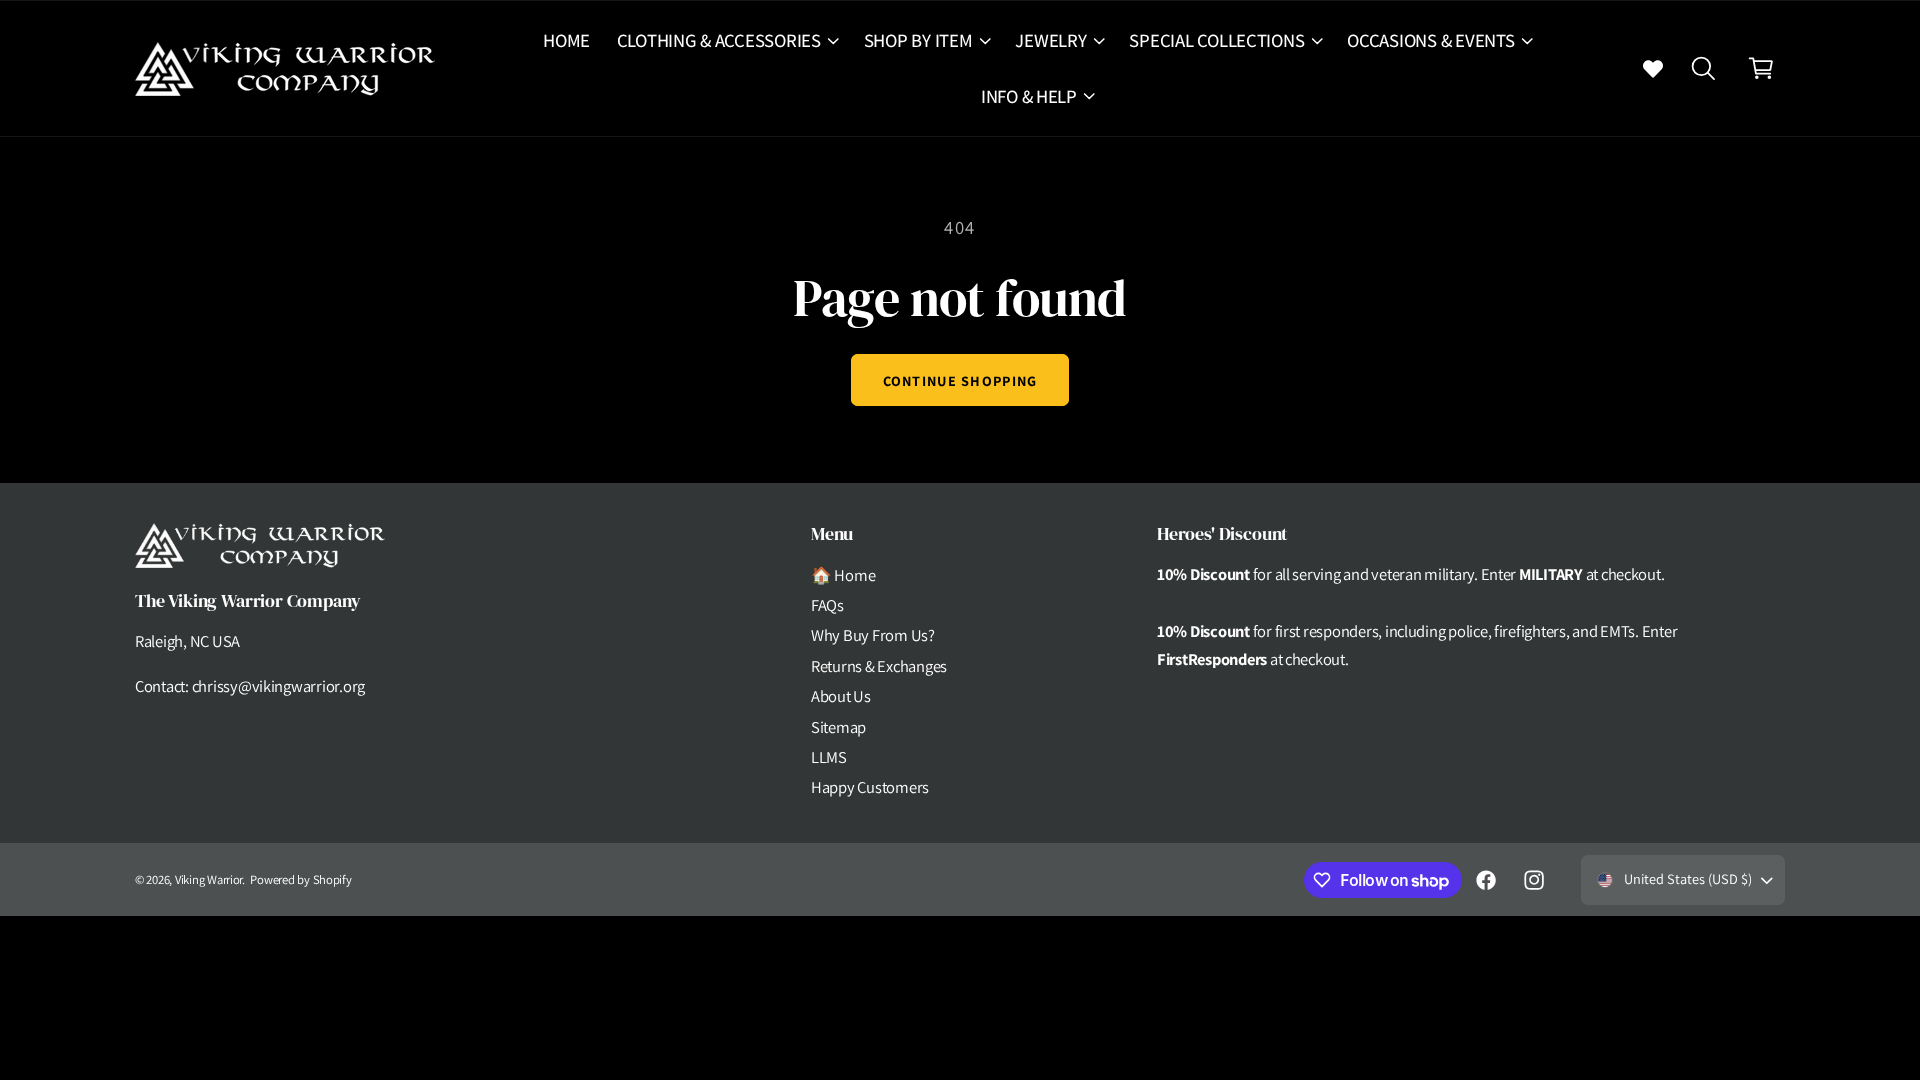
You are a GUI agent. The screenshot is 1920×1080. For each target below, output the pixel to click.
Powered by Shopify (300, 879)
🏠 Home (843, 575)
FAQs (827, 605)
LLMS (829, 757)
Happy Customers (870, 787)
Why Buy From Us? (873, 635)
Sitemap (838, 727)
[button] (726, 40)
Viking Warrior (208, 879)
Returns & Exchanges (879, 666)
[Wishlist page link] (1653, 68)
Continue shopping (960, 380)
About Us (841, 696)
